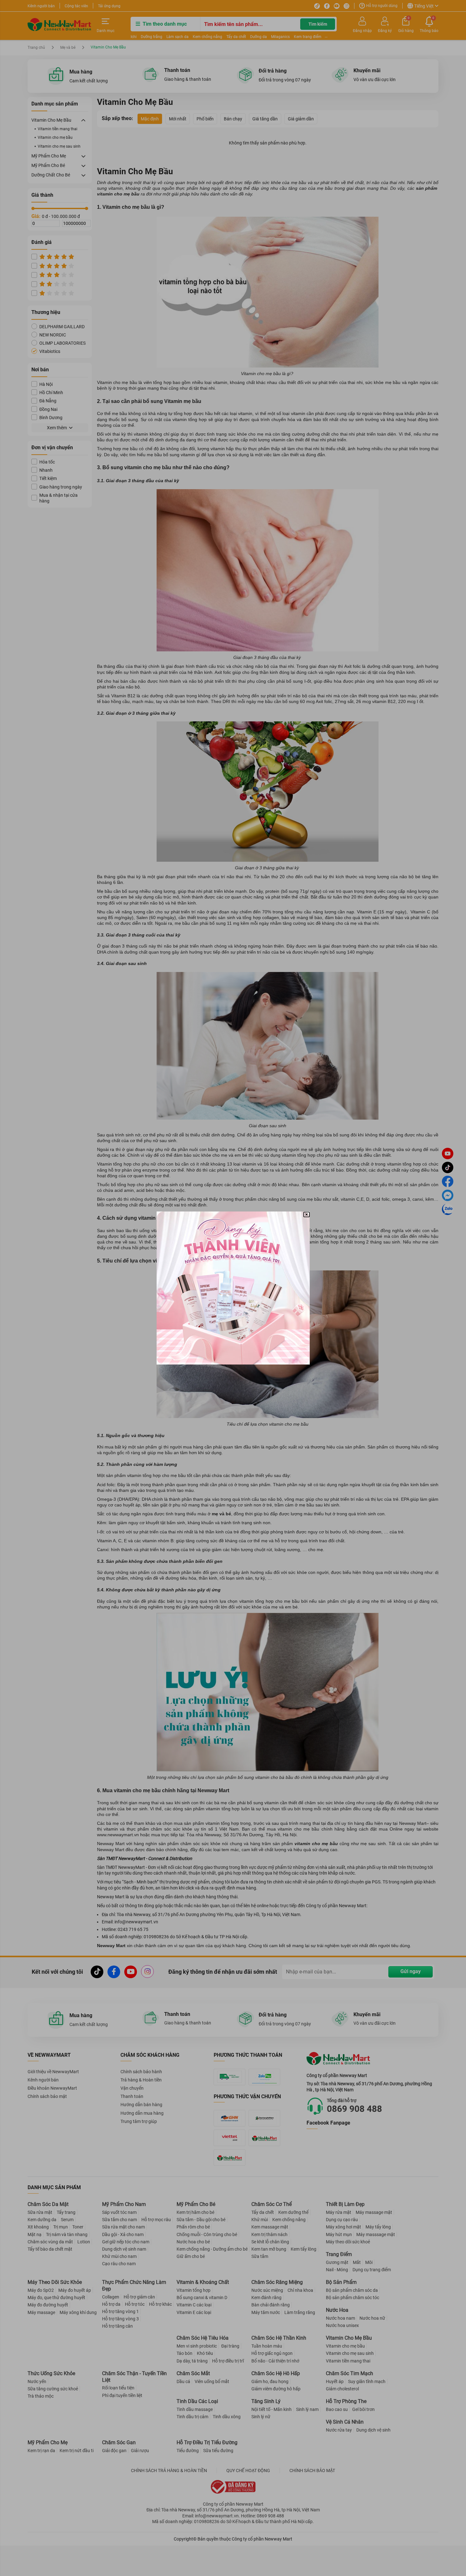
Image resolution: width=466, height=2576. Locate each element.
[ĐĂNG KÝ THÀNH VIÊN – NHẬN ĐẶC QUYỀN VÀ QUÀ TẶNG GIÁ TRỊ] (233, 1288)
